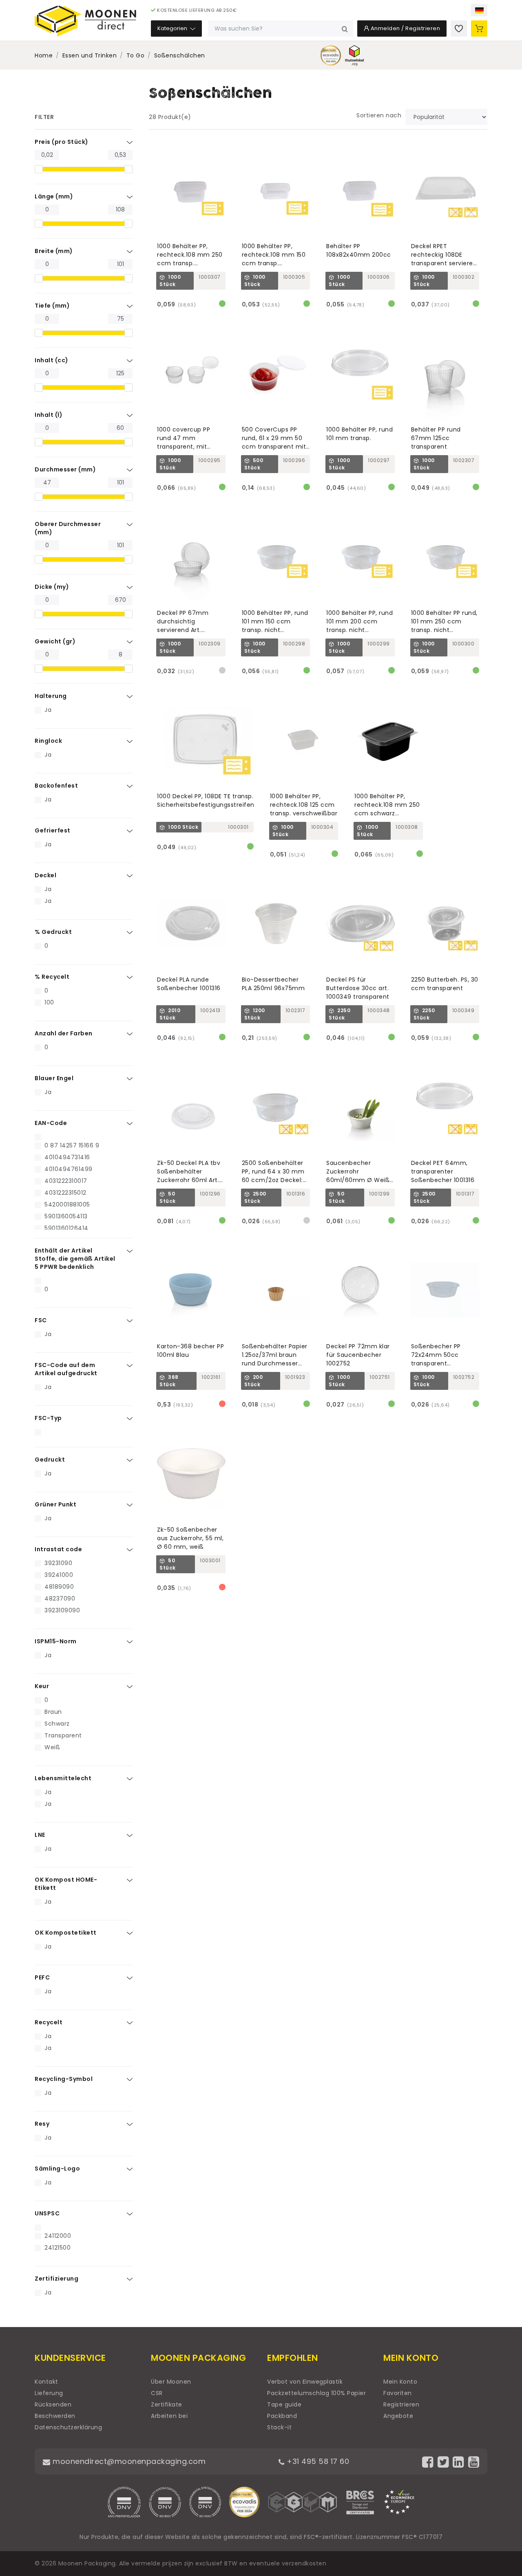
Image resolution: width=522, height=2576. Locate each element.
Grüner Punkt (55, 1504)
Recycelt (49, 2022)
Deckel (45, 875)
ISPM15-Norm (56, 1641)
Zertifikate (167, 2404)
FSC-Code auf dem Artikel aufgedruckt (66, 1369)
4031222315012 (65, 1193)
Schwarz (57, 1724)
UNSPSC (47, 2213)
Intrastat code (58, 1549)
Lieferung (49, 2393)
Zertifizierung (56, 2279)
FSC (41, 1320)
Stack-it (279, 2427)
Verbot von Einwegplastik (305, 2382)
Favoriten (398, 2393)
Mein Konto (400, 2382)
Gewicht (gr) (55, 641)
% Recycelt (52, 977)
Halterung (51, 696)
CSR (157, 2393)
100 (49, 1002)
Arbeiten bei (169, 2416)
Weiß (52, 1747)
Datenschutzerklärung (68, 2427)
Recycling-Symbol (64, 2079)
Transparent (63, 1735)
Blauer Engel (54, 1078)
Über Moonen (171, 2382)
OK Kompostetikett (66, 1933)
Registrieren (401, 2404)
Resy (42, 2124)
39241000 (59, 1575)
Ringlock (48, 741)
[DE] (479, 10)
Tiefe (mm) (52, 306)
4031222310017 (66, 1181)
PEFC (42, 1977)
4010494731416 (67, 1157)
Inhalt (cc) (52, 360)
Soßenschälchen (180, 55)
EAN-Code (51, 1123)
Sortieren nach (379, 115)
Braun (53, 1712)
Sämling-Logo (57, 2169)
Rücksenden (53, 2404)
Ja (48, 710)
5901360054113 (66, 1216)
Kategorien (173, 28)
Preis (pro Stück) (62, 142)
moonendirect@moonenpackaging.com (128, 2461)
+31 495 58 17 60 (317, 2461)
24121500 (58, 2248)
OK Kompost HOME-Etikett (66, 1884)
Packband (282, 2416)
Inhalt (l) (49, 415)
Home (44, 55)
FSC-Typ (48, 1418)
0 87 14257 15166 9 (72, 1145)
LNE (40, 1835)
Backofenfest (56, 786)
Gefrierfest (53, 830)
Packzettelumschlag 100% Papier (316, 2393)
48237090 (60, 1598)
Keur (42, 1686)
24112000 (58, 2236)
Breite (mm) (54, 251)
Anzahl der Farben (64, 1033)
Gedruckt (50, 1460)
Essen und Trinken (90, 55)
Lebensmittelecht (63, 1778)
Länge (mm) (54, 196)
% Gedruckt (53, 932)
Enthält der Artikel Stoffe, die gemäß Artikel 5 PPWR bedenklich (75, 1259)
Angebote (398, 2416)
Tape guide (284, 2404)
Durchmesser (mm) (65, 469)
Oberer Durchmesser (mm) (68, 528)
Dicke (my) (52, 587)
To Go (136, 55)
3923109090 (62, 1610)
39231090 (58, 1563)
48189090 (59, 1587)
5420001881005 (67, 1204)
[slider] (39, 169)
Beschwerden (55, 2416)
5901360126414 (66, 1228)
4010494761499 (69, 1169)
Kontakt (46, 2382)
